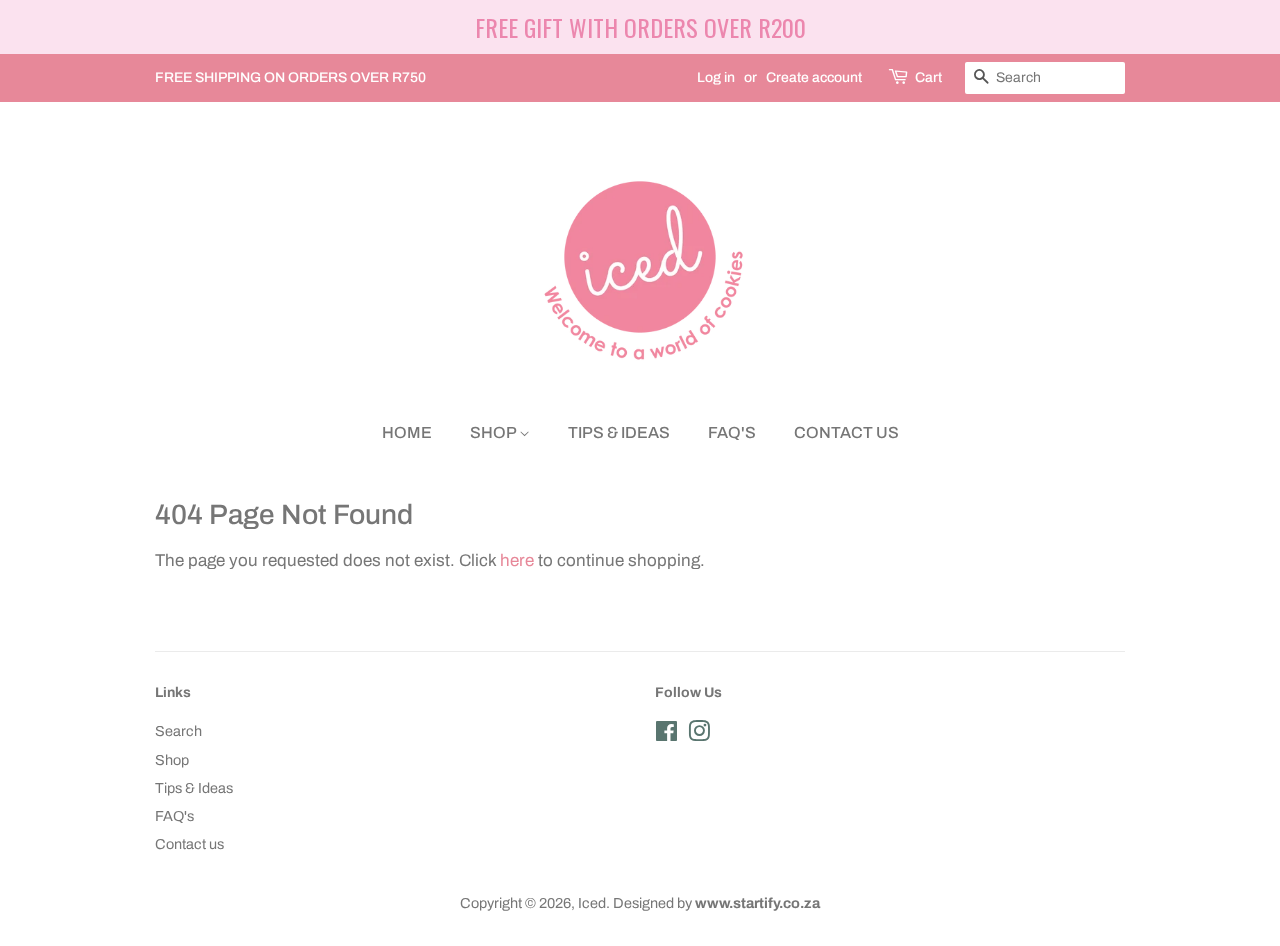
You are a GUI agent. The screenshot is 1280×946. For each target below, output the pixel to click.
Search (178, 731)
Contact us (846, 432)
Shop (494, 432)
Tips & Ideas (619, 432)
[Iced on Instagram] (699, 735)
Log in (716, 77)
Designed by (716, 903)
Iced (592, 903)
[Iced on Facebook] (666, 735)
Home (407, 432)
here (517, 560)
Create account (814, 77)
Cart (928, 77)
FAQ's (732, 432)
